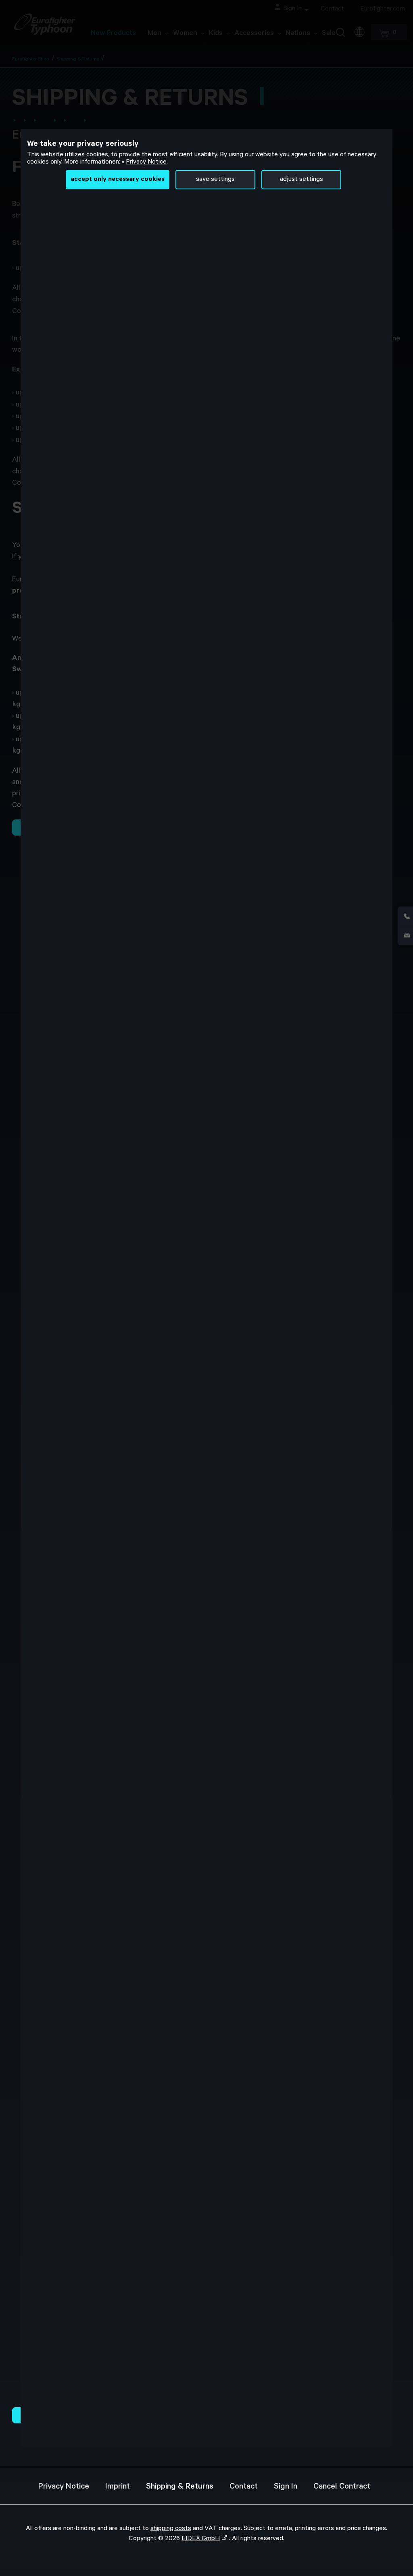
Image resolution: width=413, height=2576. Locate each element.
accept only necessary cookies (118, 180)
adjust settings (301, 180)
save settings (215, 180)
